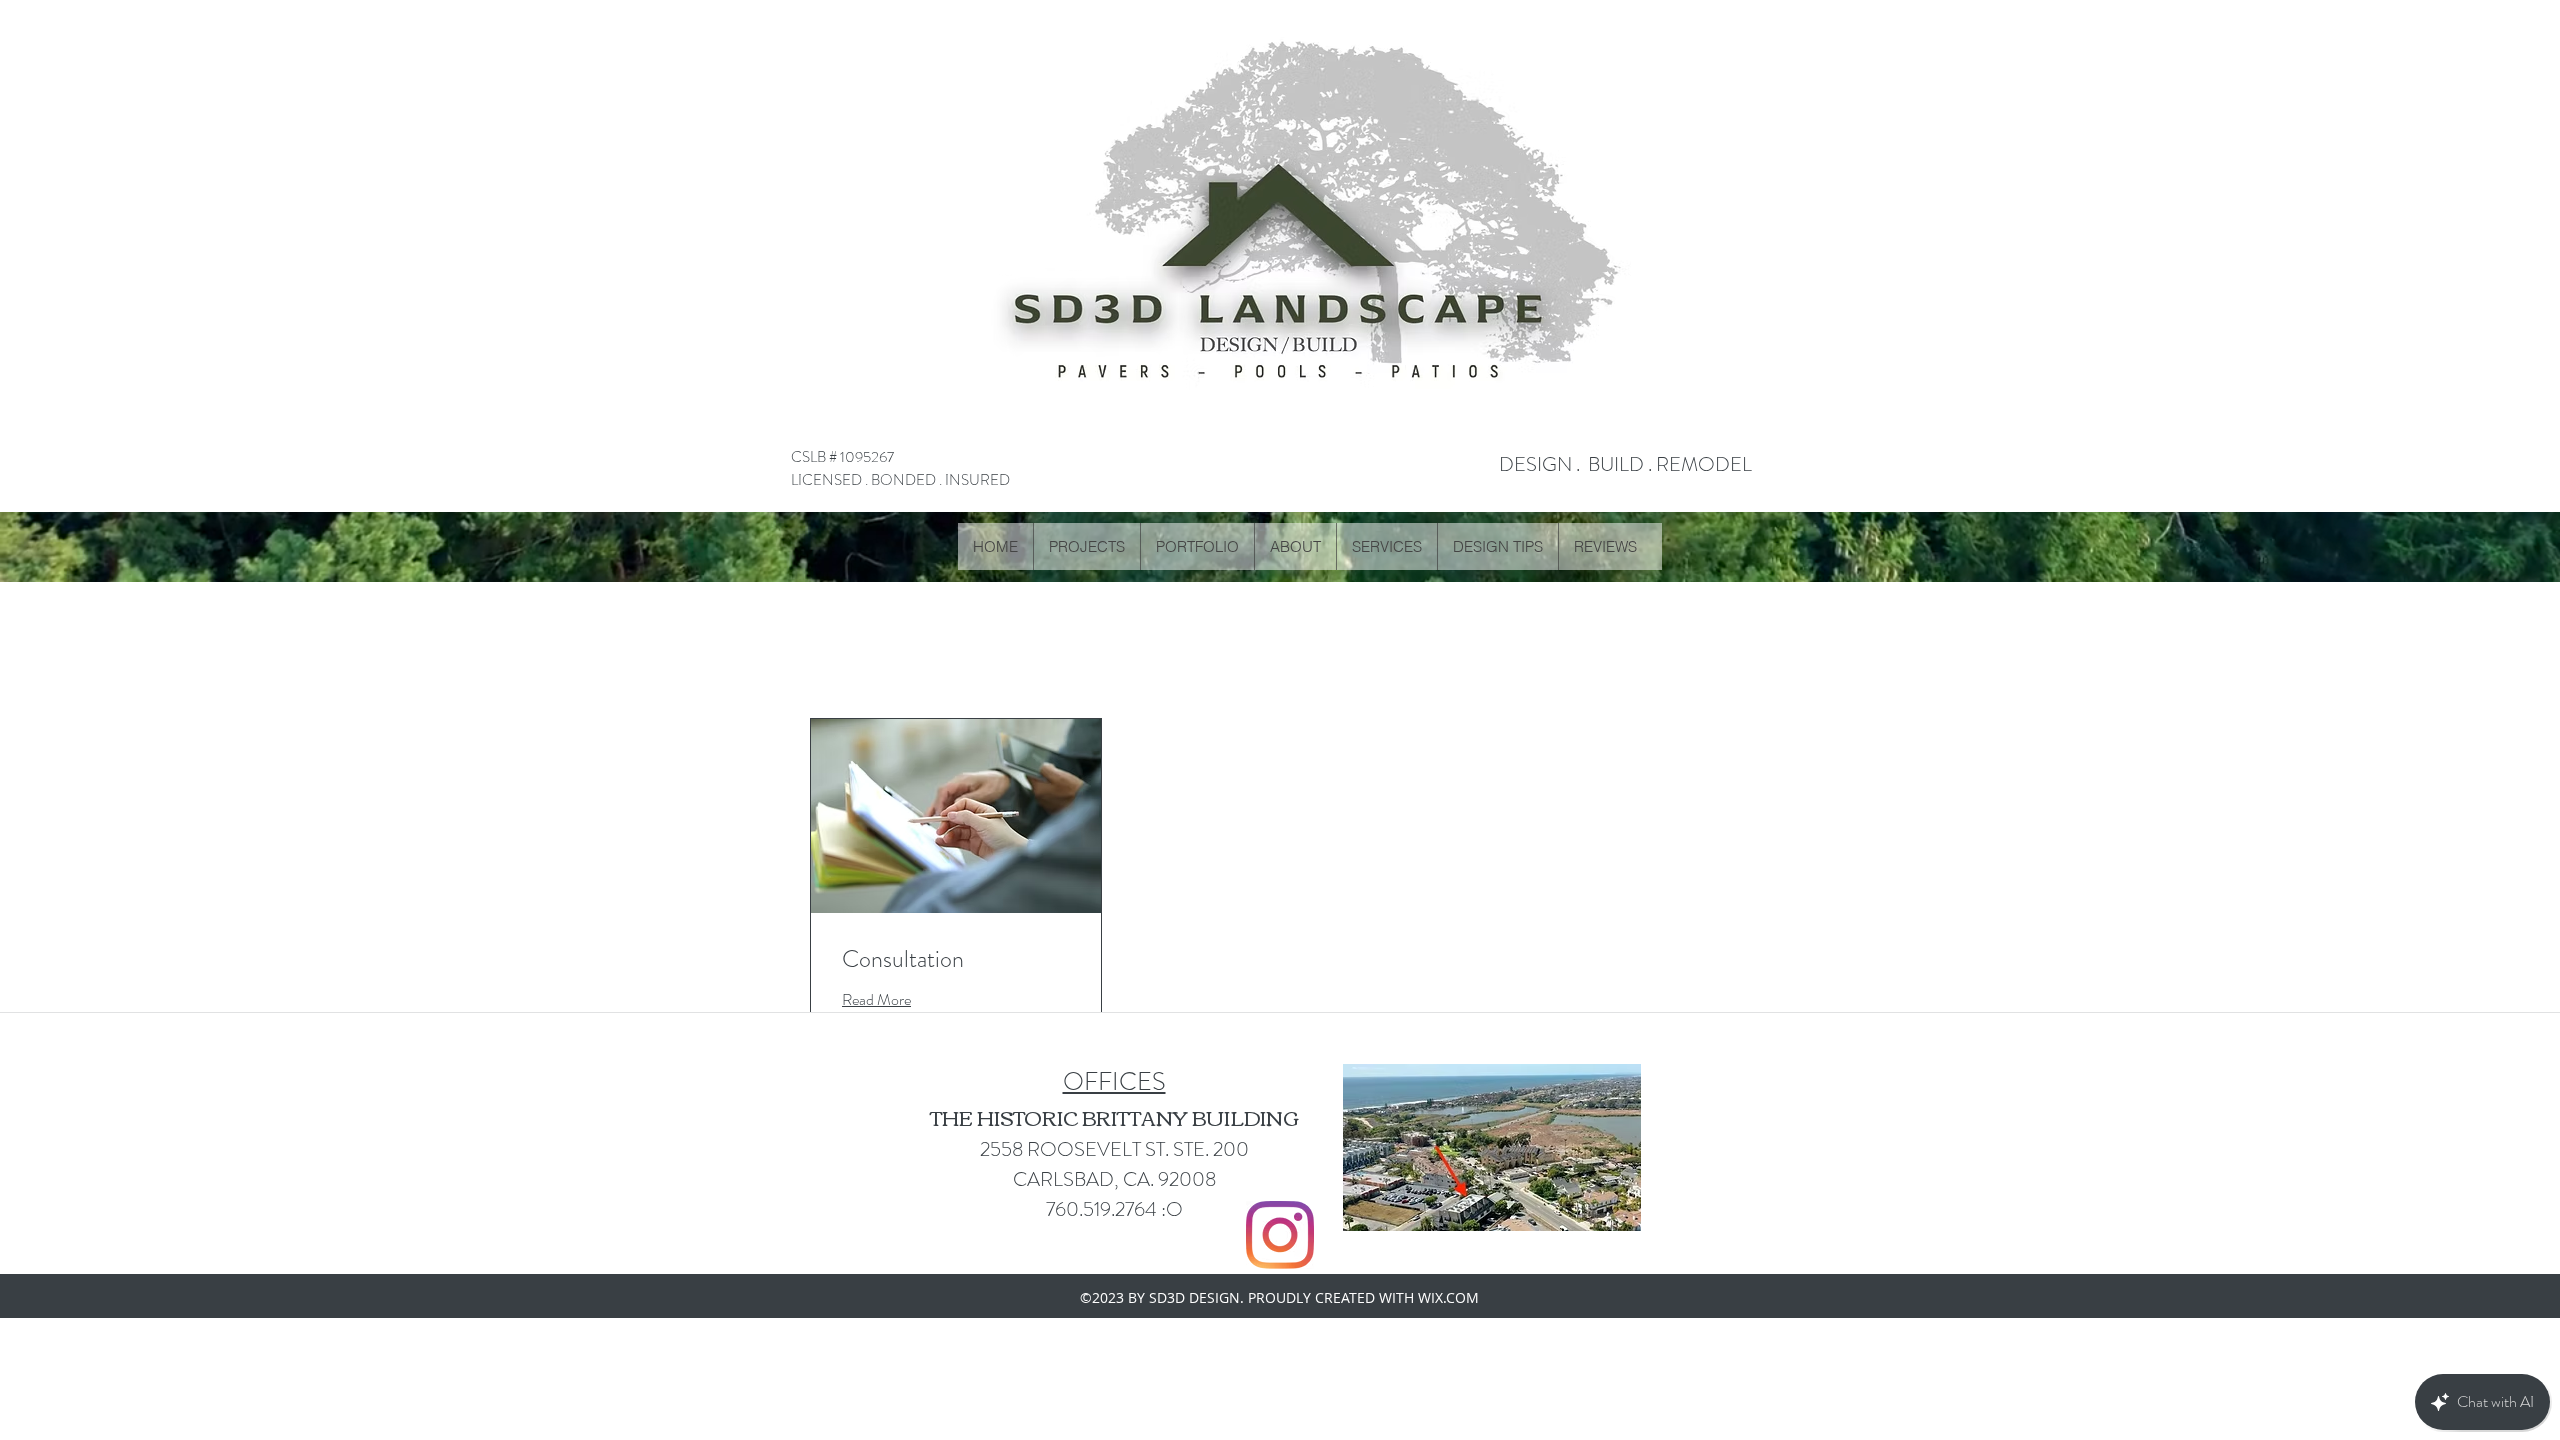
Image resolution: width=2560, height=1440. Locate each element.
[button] (1197, 546)
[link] (956, 960)
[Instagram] (1280, 1235)
